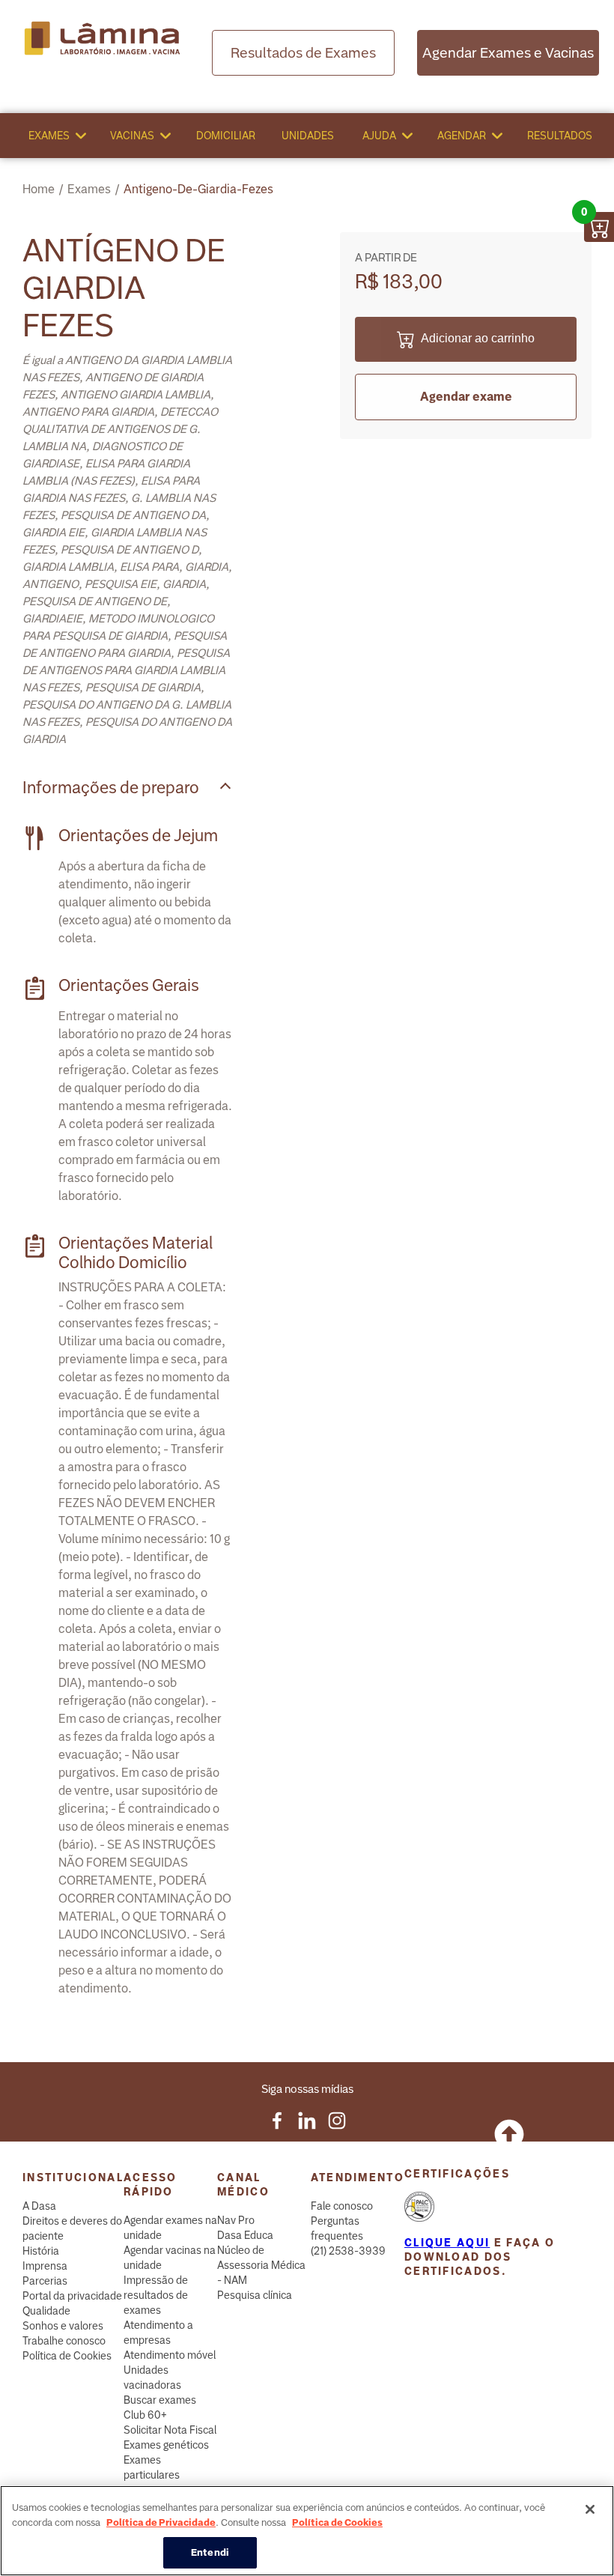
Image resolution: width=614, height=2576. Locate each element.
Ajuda (379, 136)
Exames (49, 136)
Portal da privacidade (72, 2296)
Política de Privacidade (161, 2522)
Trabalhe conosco (64, 2341)
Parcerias (45, 2281)
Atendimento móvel (170, 2355)
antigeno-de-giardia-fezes (198, 189)
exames (89, 189)
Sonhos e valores (63, 2326)
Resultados (560, 136)
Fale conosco (342, 2206)
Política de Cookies (67, 2356)
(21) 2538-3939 (348, 2251)
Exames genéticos (166, 2445)
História (41, 2251)
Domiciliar (226, 136)
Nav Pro (236, 2220)
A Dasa (39, 2206)
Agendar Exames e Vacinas (508, 53)
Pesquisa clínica (255, 2295)
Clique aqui (447, 2243)
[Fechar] (590, 2509)
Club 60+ (145, 2415)
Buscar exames (160, 2400)
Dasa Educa (245, 2235)
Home (39, 189)
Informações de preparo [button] (111, 788)
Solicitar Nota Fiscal (170, 2430)
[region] (307, 2531)
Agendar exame (466, 397)
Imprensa (45, 2266)
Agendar (462, 136)
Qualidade (46, 2311)
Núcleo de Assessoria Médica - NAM (261, 2265)
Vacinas (132, 136)
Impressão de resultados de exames (156, 2295)
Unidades (308, 136)
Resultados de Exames (303, 53)
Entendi (210, 2552)
